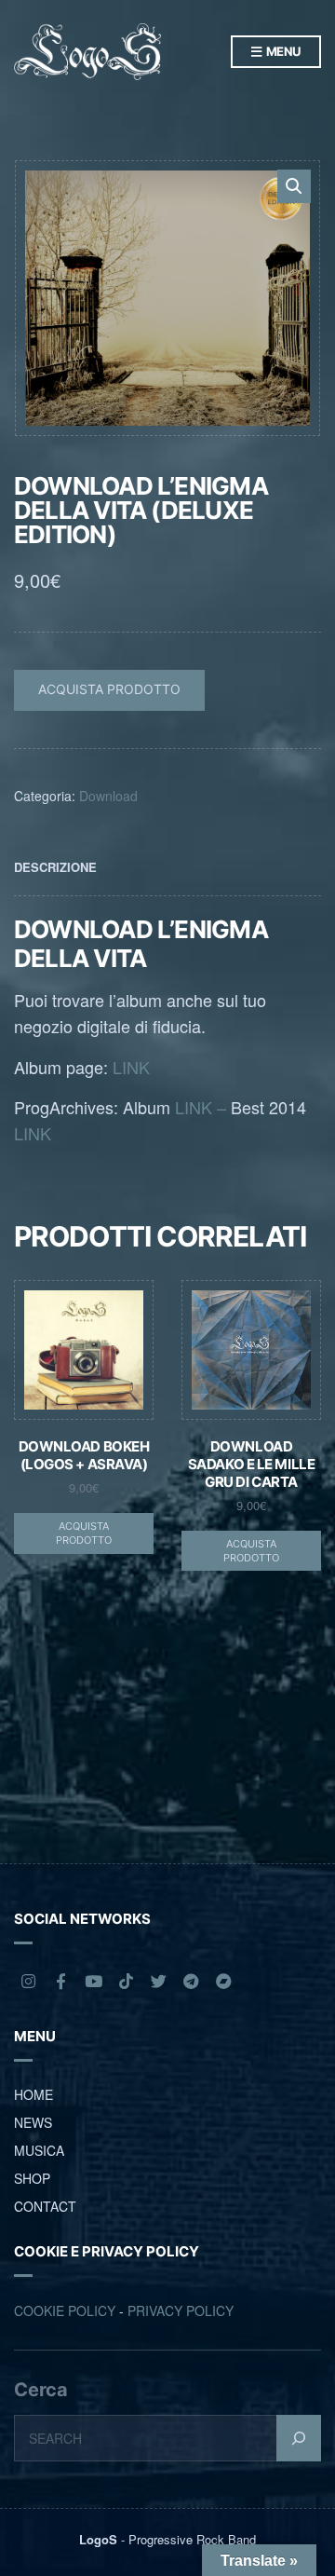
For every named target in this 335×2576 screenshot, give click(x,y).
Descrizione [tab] (55, 867)
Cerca (41, 2390)
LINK (131, 1067)
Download (108, 796)
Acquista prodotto (109, 689)
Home (33, 2094)
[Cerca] (299, 2438)
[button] (294, 186)
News (33, 2122)
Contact (45, 2206)
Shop (32, 2178)
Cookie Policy (65, 2310)
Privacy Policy (181, 2310)
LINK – (201, 1107)
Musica (39, 2150)
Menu (282, 51)
